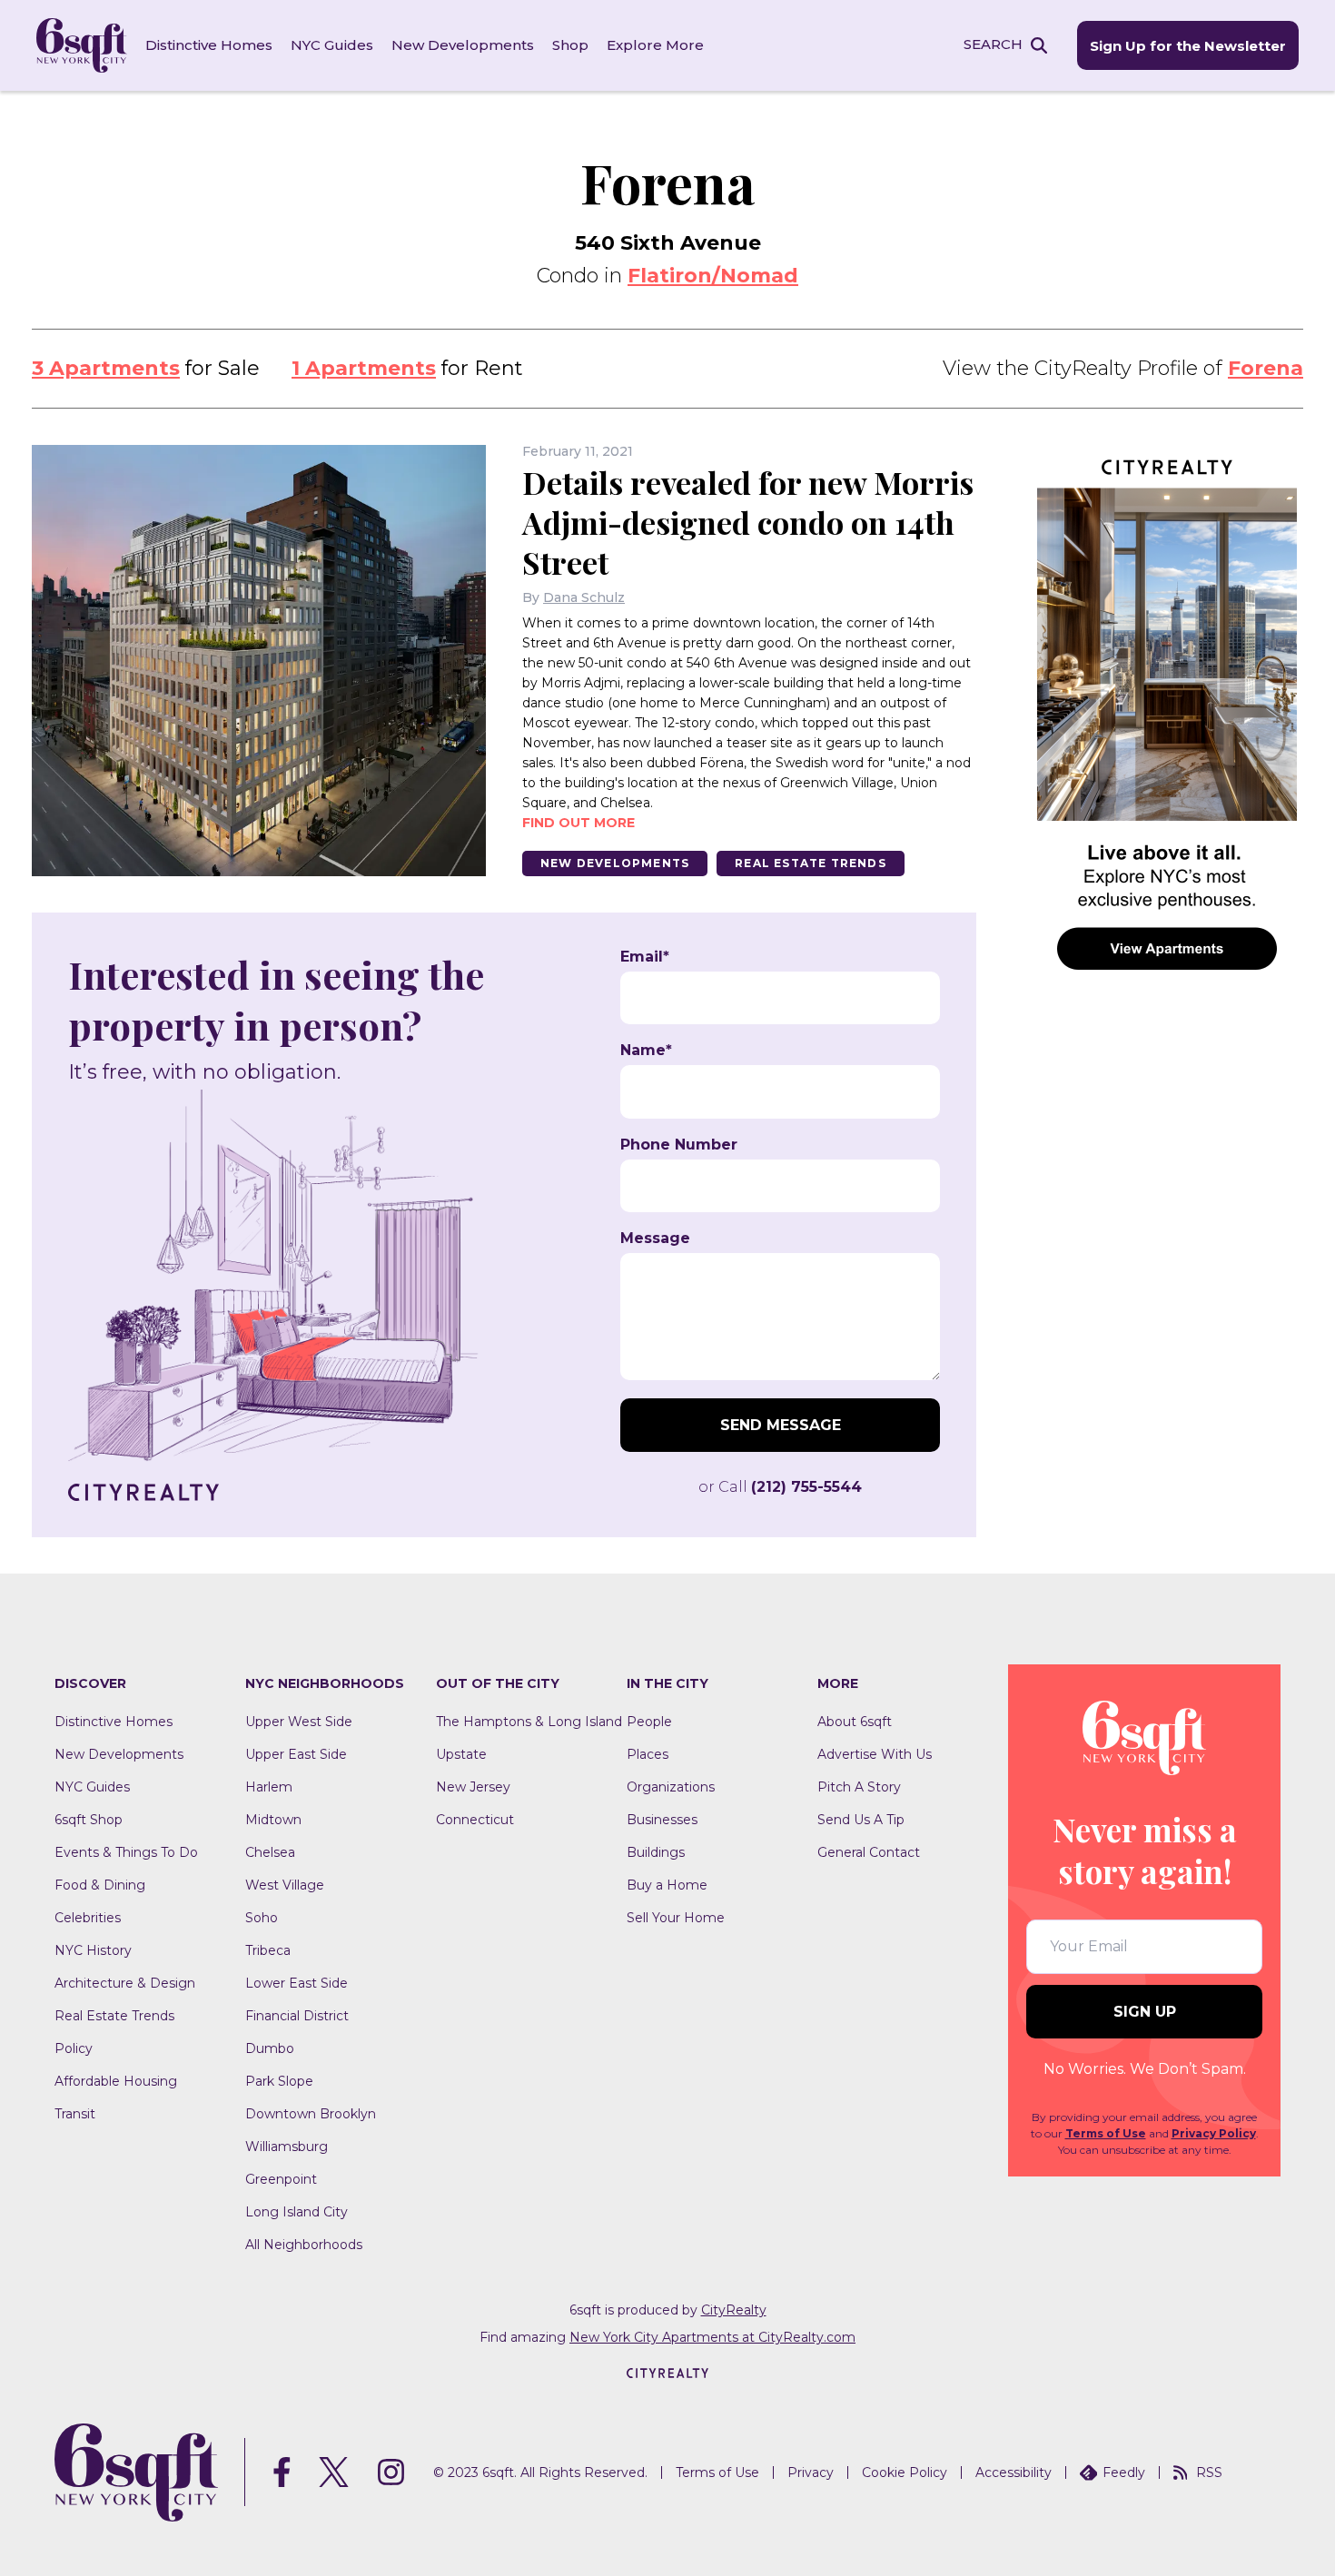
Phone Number (679, 1145)
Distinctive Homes (209, 45)
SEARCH (993, 44)
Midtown (273, 1820)
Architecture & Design (125, 1983)
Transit (75, 2114)
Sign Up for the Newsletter (1188, 46)
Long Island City (297, 2212)
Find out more (578, 823)
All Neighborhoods (304, 2245)
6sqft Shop (89, 1820)
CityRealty (734, 2310)
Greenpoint (281, 2179)
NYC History (93, 1950)
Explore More (655, 45)
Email (645, 957)
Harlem (269, 1787)
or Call (780, 1487)
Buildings (656, 1852)
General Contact (869, 1852)
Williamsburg (287, 2147)
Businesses (662, 1820)
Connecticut (475, 1820)
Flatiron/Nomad (713, 276)
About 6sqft (855, 1722)
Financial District (297, 2016)
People (649, 1722)
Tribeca (268, 1950)
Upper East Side (296, 1754)
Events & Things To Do (126, 1852)
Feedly (1124, 2472)
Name (646, 1051)
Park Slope (279, 2081)
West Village (285, 1885)
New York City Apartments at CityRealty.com (712, 2337)
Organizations (671, 1787)
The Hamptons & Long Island (529, 1722)
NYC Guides (332, 45)
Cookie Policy (905, 2472)
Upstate (461, 1754)
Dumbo (270, 2048)
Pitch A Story (859, 1787)
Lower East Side (297, 1983)
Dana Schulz (584, 597)
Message (655, 1239)
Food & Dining (100, 1885)
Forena (1266, 368)
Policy (74, 2048)
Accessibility (1014, 2472)
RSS (1209, 2472)
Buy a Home (667, 1885)
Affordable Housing (116, 2081)
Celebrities (88, 1918)
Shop (570, 45)
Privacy (811, 2472)
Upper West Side (299, 1722)
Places (648, 1754)
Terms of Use (1106, 2133)
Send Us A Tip (861, 1820)
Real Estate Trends (811, 863)
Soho (262, 1918)
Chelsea (270, 1852)
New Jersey (473, 1787)
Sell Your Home (676, 1918)
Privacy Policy (1214, 2133)
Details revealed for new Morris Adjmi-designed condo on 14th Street (748, 522)
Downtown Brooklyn (311, 2114)
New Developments (463, 45)
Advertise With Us (875, 1754)
